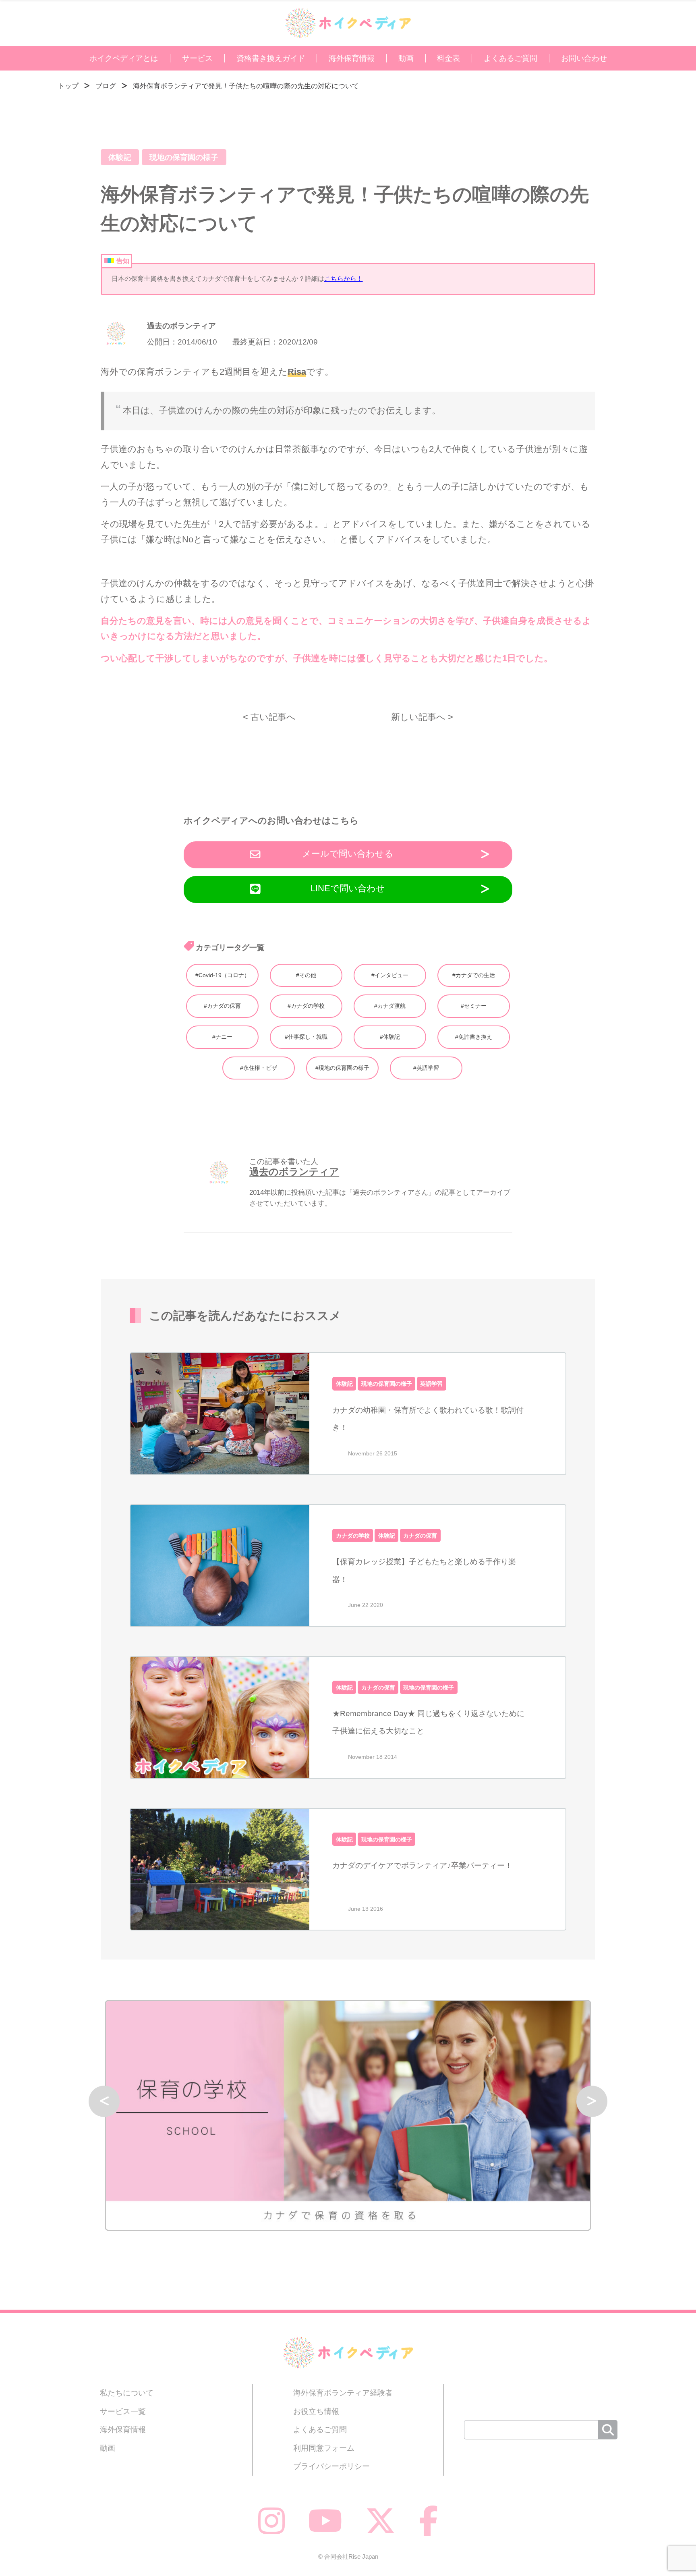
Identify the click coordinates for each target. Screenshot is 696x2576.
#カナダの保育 (222, 1006)
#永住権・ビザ (259, 1068)
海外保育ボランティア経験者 (343, 2393)
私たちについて (127, 2393)
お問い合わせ (584, 58)
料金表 (448, 58)
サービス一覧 (123, 2411)
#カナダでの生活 (474, 975)
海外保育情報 (352, 58)
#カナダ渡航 (390, 1006)
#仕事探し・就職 (306, 1037)
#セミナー (474, 1006)
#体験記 (390, 1037)
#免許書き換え (474, 1037)
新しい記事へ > (422, 717)
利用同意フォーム (324, 2448)
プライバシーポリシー (331, 2466)
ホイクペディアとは (124, 58)
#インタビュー (390, 975)
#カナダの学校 (306, 1006)
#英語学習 (426, 1068)
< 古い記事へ (269, 717)
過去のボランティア (181, 326)
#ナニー (222, 1037)
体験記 (120, 157)
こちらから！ (344, 279)
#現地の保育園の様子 (342, 1068)
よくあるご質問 (511, 58)
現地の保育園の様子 (184, 157)
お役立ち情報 (316, 2411)
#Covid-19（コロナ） (223, 975)
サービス (197, 58)
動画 (406, 58)
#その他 (306, 975)
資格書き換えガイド (271, 58)
